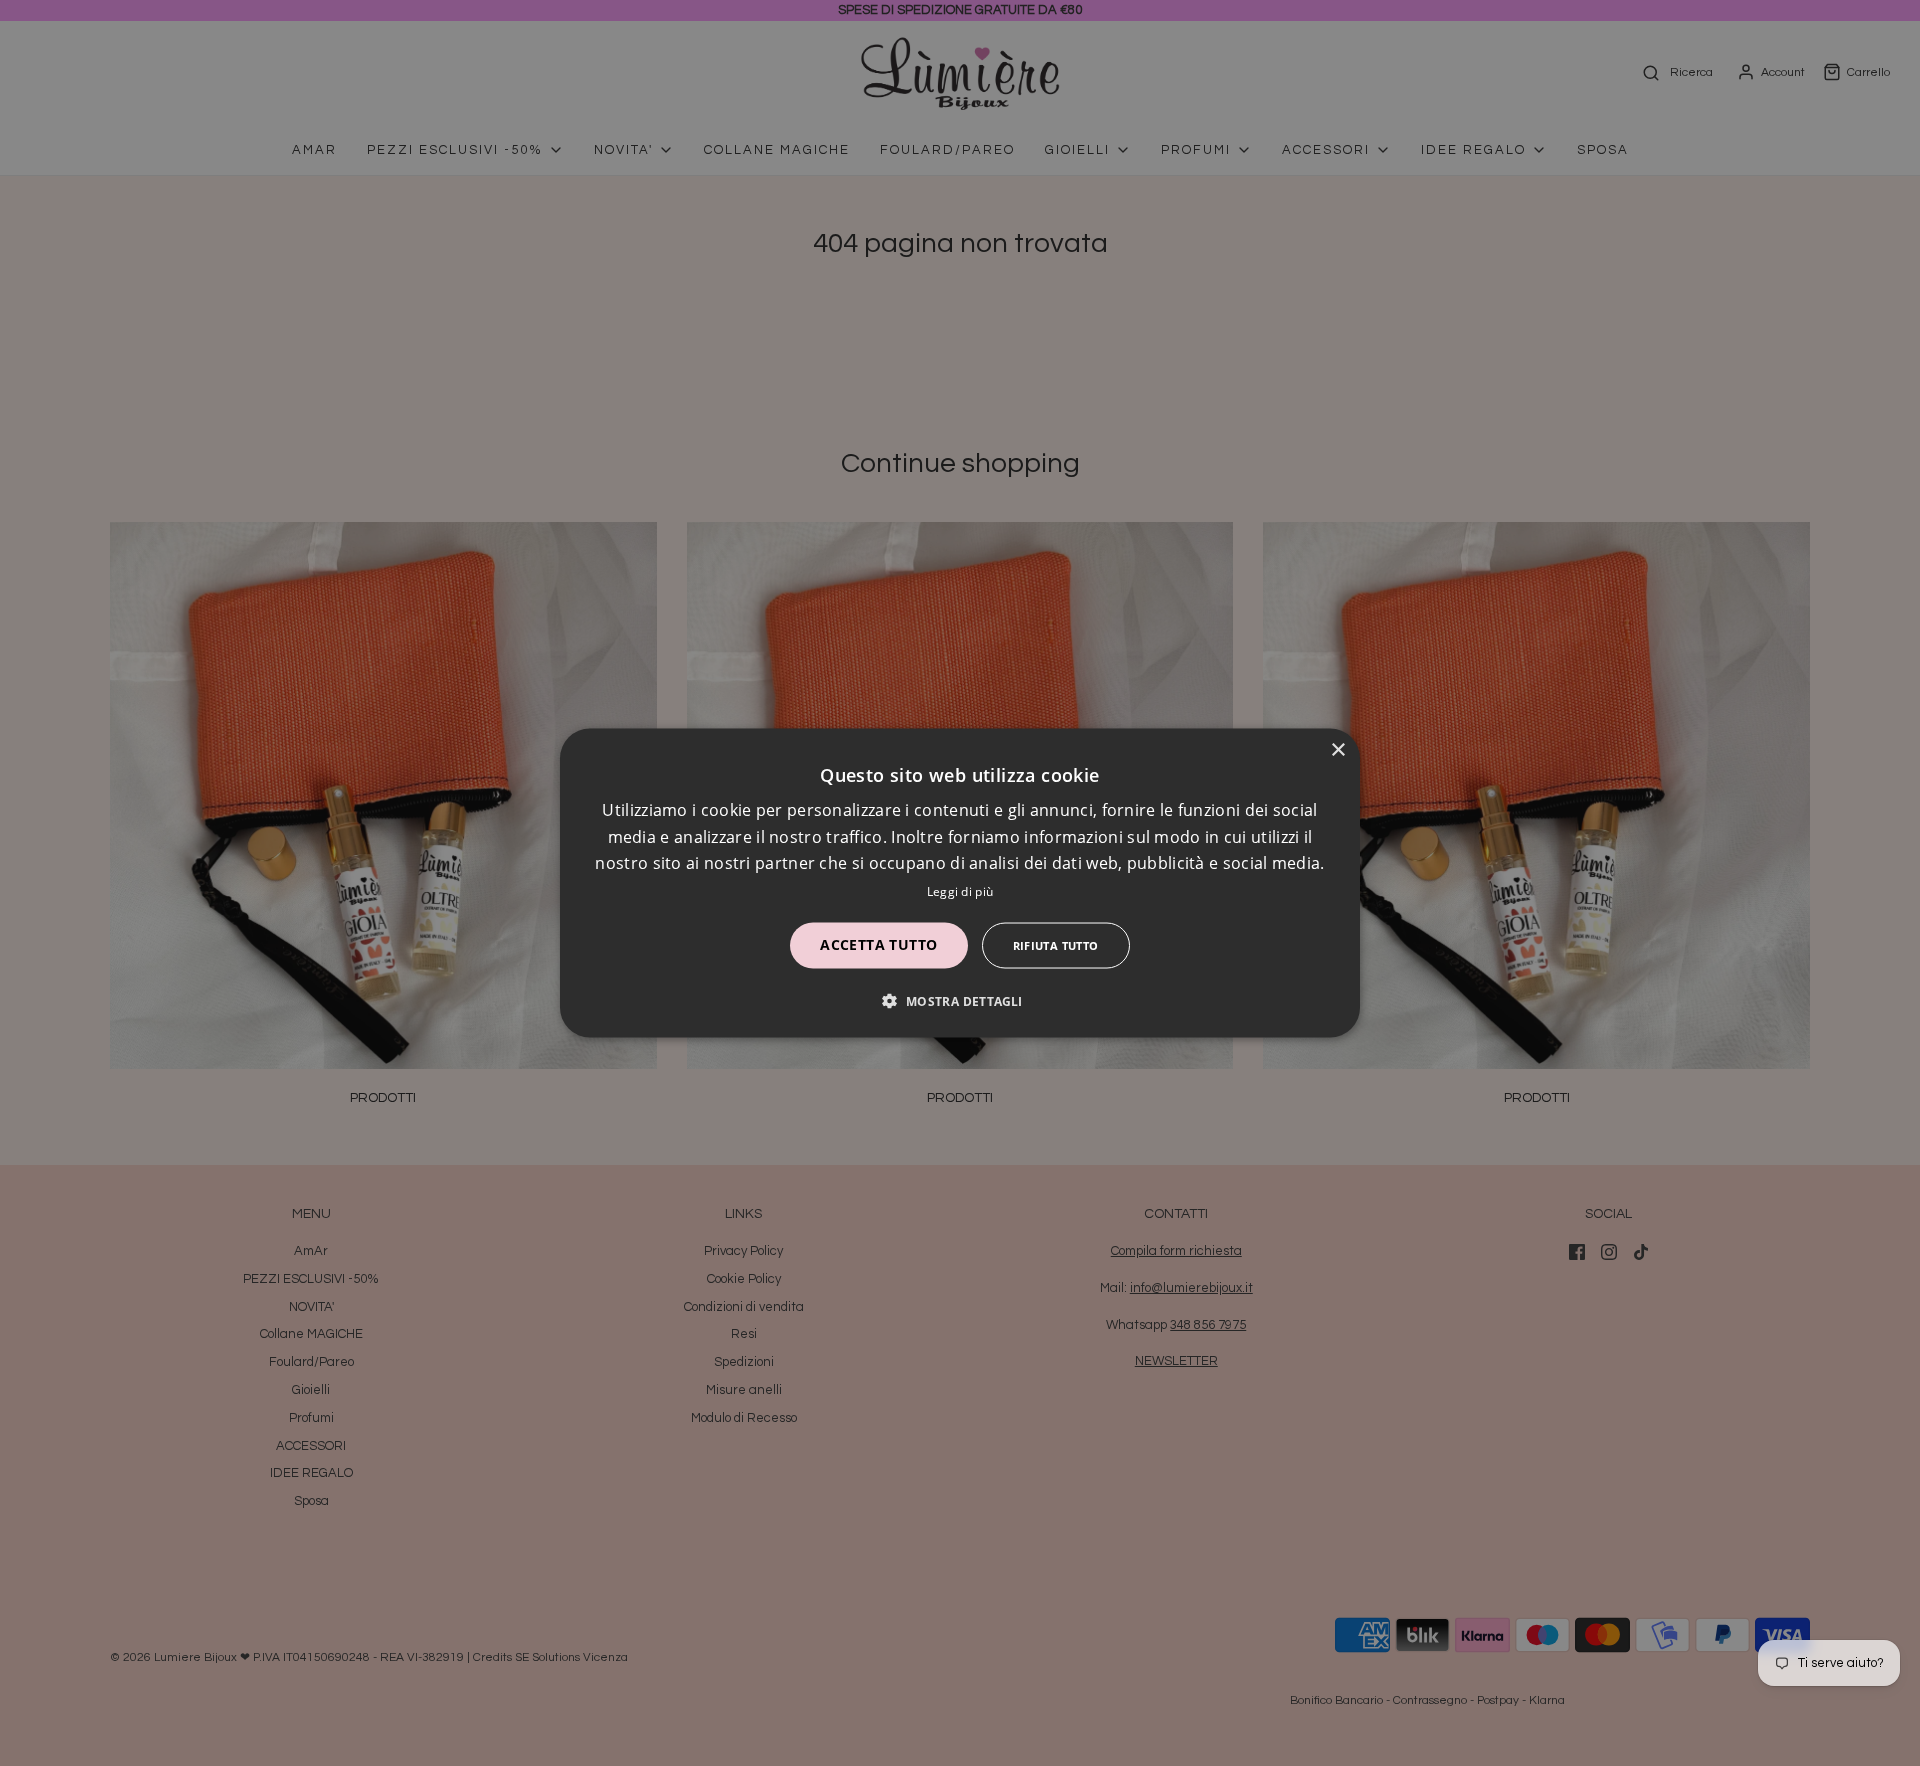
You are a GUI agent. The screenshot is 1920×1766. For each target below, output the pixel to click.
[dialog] (960, 883)
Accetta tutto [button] (878, 943)
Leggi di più (960, 890)
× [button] (1337, 750)
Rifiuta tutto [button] (1056, 944)
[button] (959, 1000)
